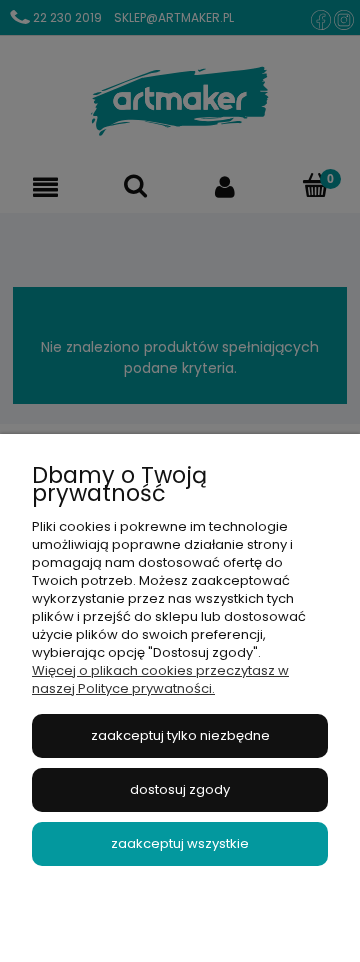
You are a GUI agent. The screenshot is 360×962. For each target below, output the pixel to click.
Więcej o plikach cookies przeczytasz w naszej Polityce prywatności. (160, 679)
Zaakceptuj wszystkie (180, 843)
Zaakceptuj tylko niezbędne (180, 735)
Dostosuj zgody (180, 789)
